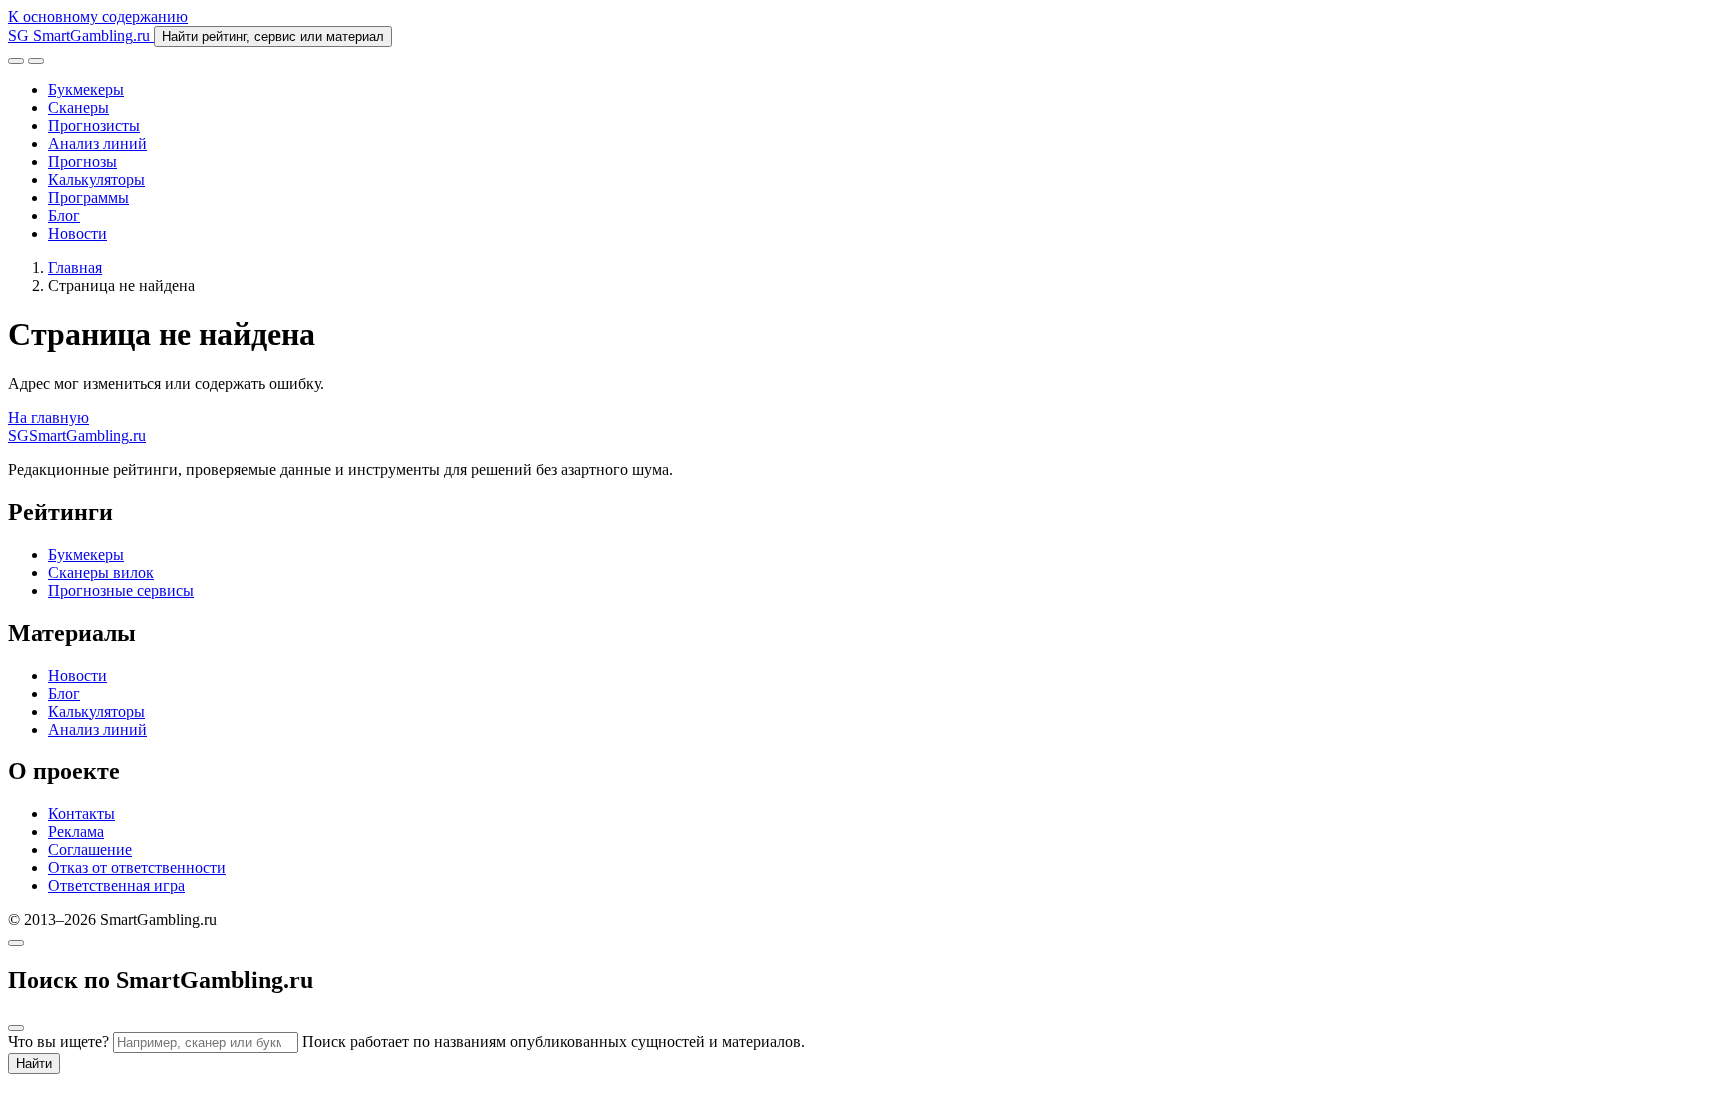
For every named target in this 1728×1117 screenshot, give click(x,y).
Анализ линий (97, 143)
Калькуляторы (96, 179)
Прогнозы (82, 161)
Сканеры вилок (101, 572)
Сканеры (78, 107)
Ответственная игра (116, 885)
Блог (64, 215)
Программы (88, 197)
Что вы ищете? (58, 1041)
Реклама (76, 831)
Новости (77, 233)
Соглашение (90, 849)
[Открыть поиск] (16, 61)
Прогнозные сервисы (121, 590)
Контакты (81, 813)
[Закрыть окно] (16, 943)
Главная (75, 267)
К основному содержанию (98, 16)
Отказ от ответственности (137, 867)
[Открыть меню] (36, 61)
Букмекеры (86, 89)
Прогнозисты (94, 125)
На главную (48, 417)
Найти (34, 1063)
